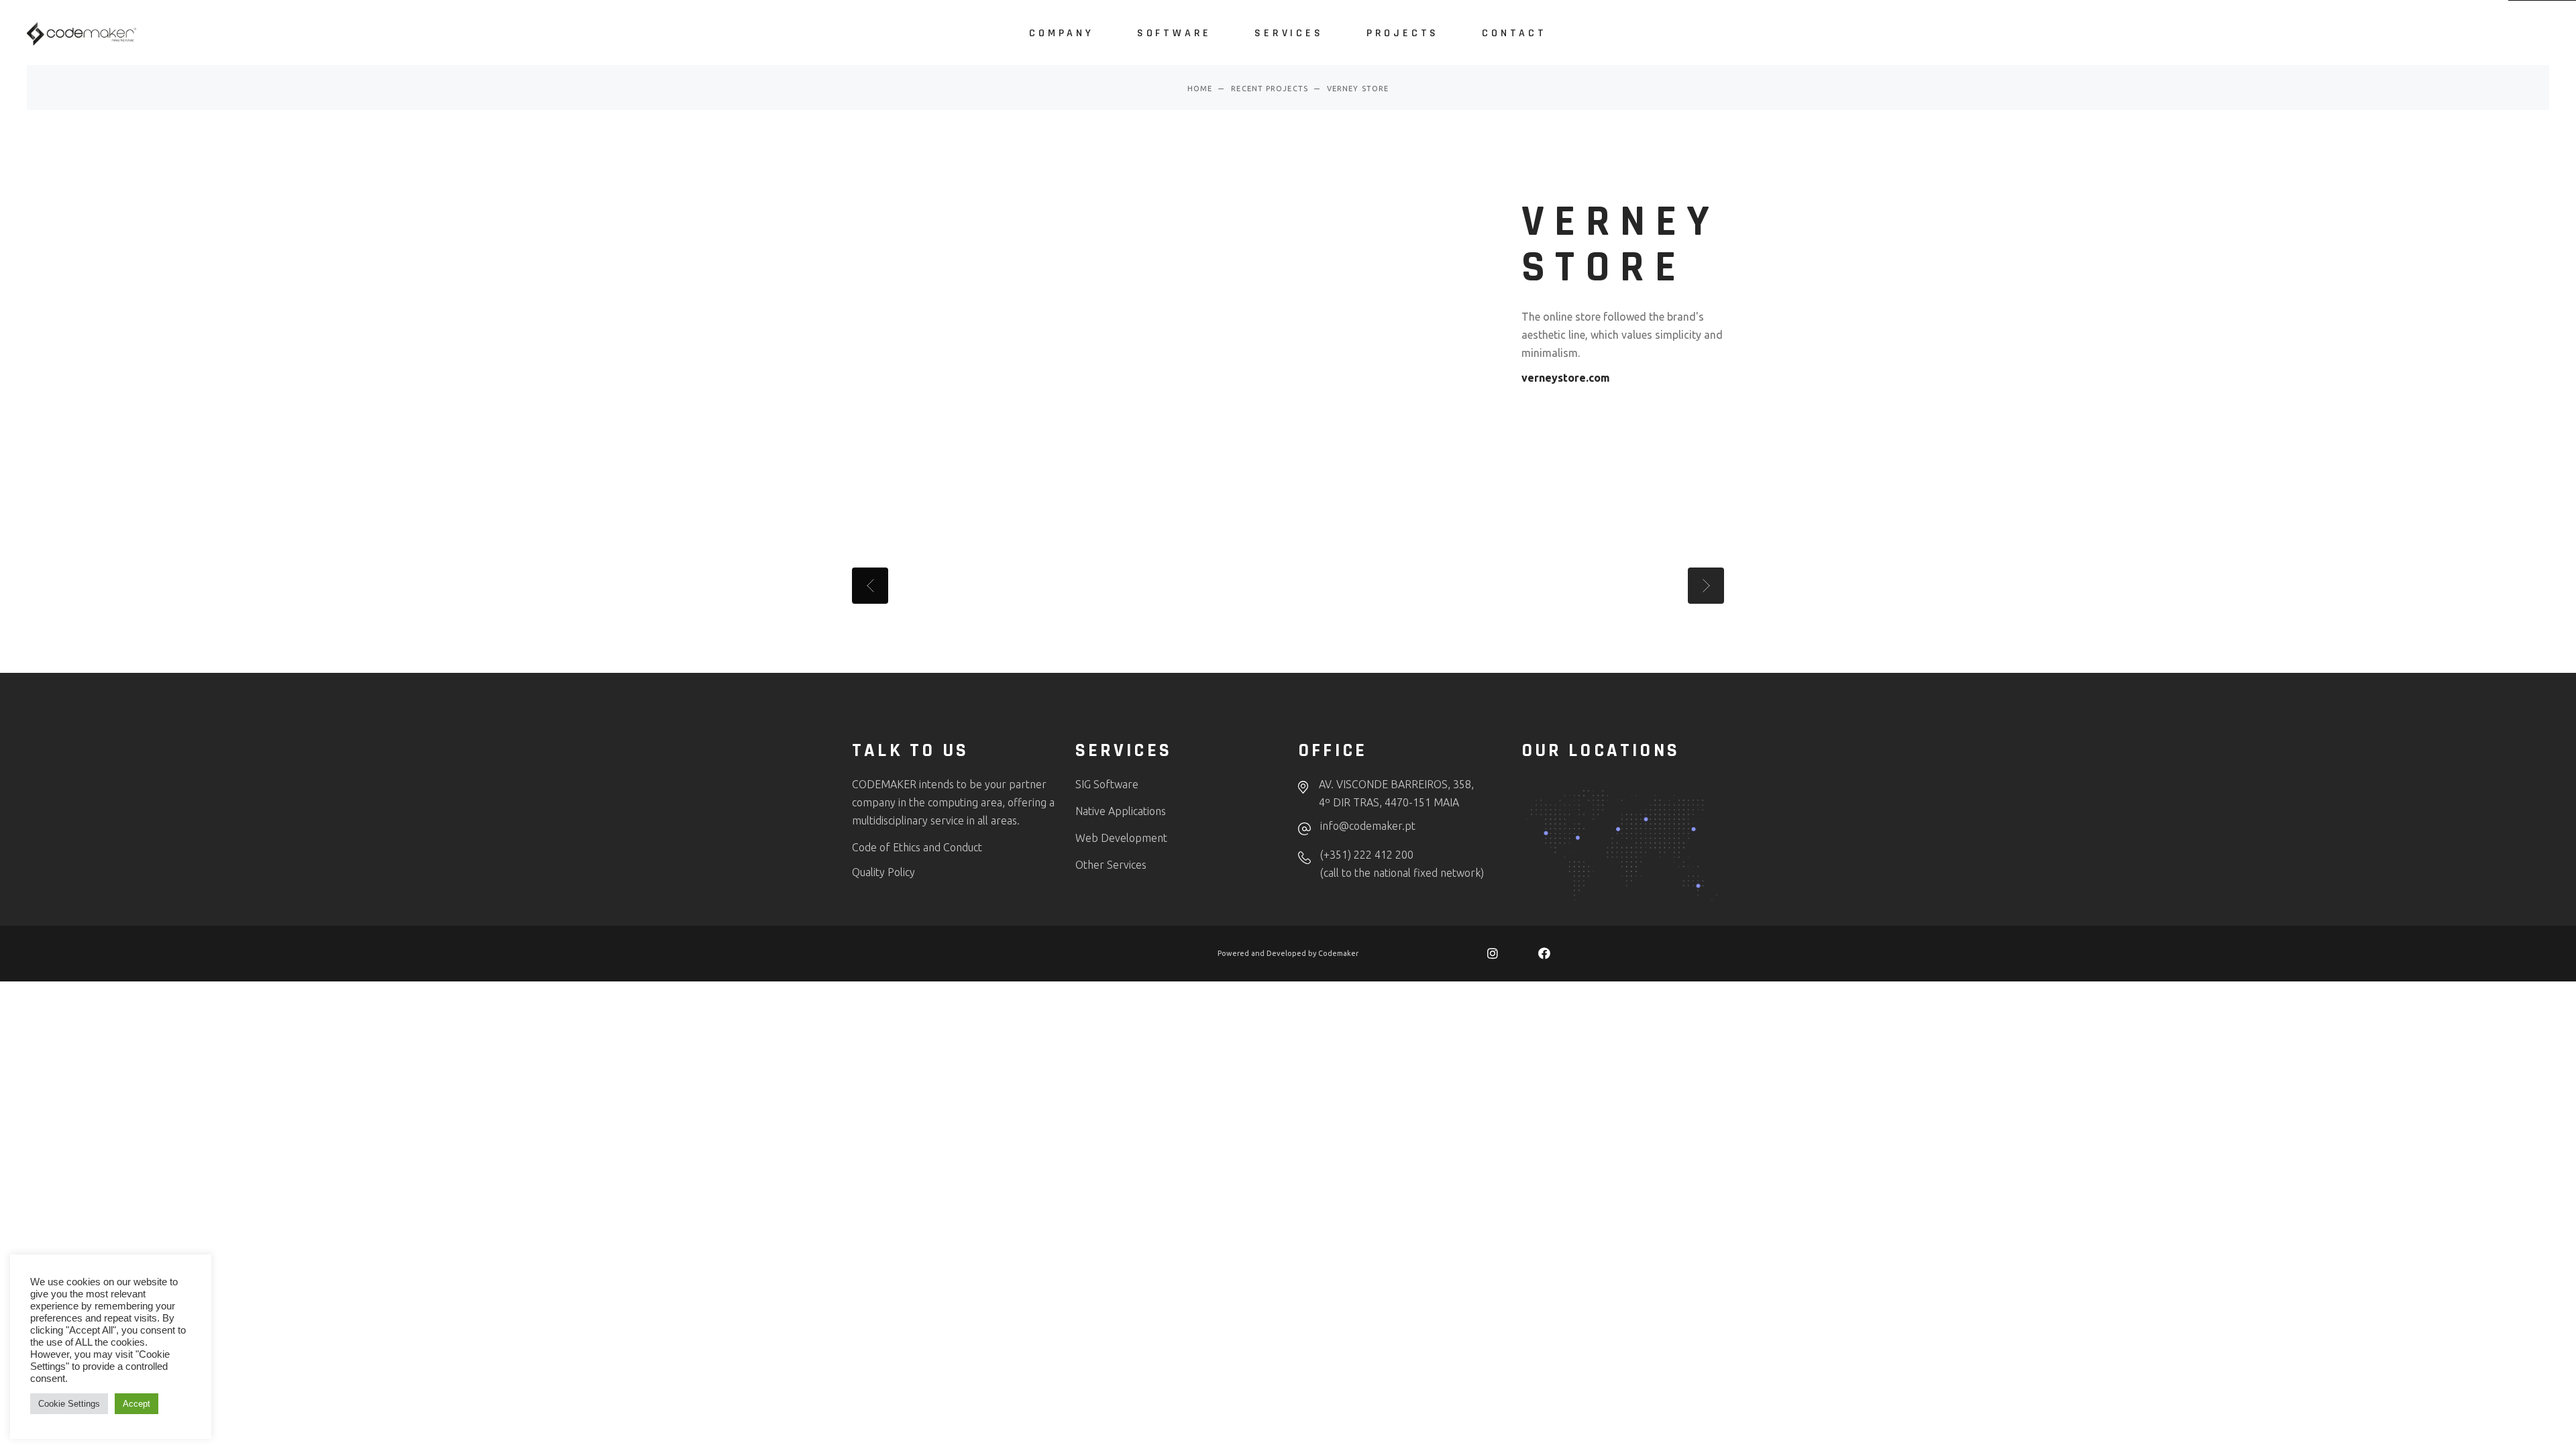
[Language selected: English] (2529, 1436)
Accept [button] (137, 1404)
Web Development (1123, 838)
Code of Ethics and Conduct (917, 847)
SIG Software (1107, 784)
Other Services (1111, 865)
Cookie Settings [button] (69, 1404)
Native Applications (1121, 811)
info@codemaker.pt (1368, 826)
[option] (2516, 1438)
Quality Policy (883, 872)
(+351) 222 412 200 (1367, 855)
